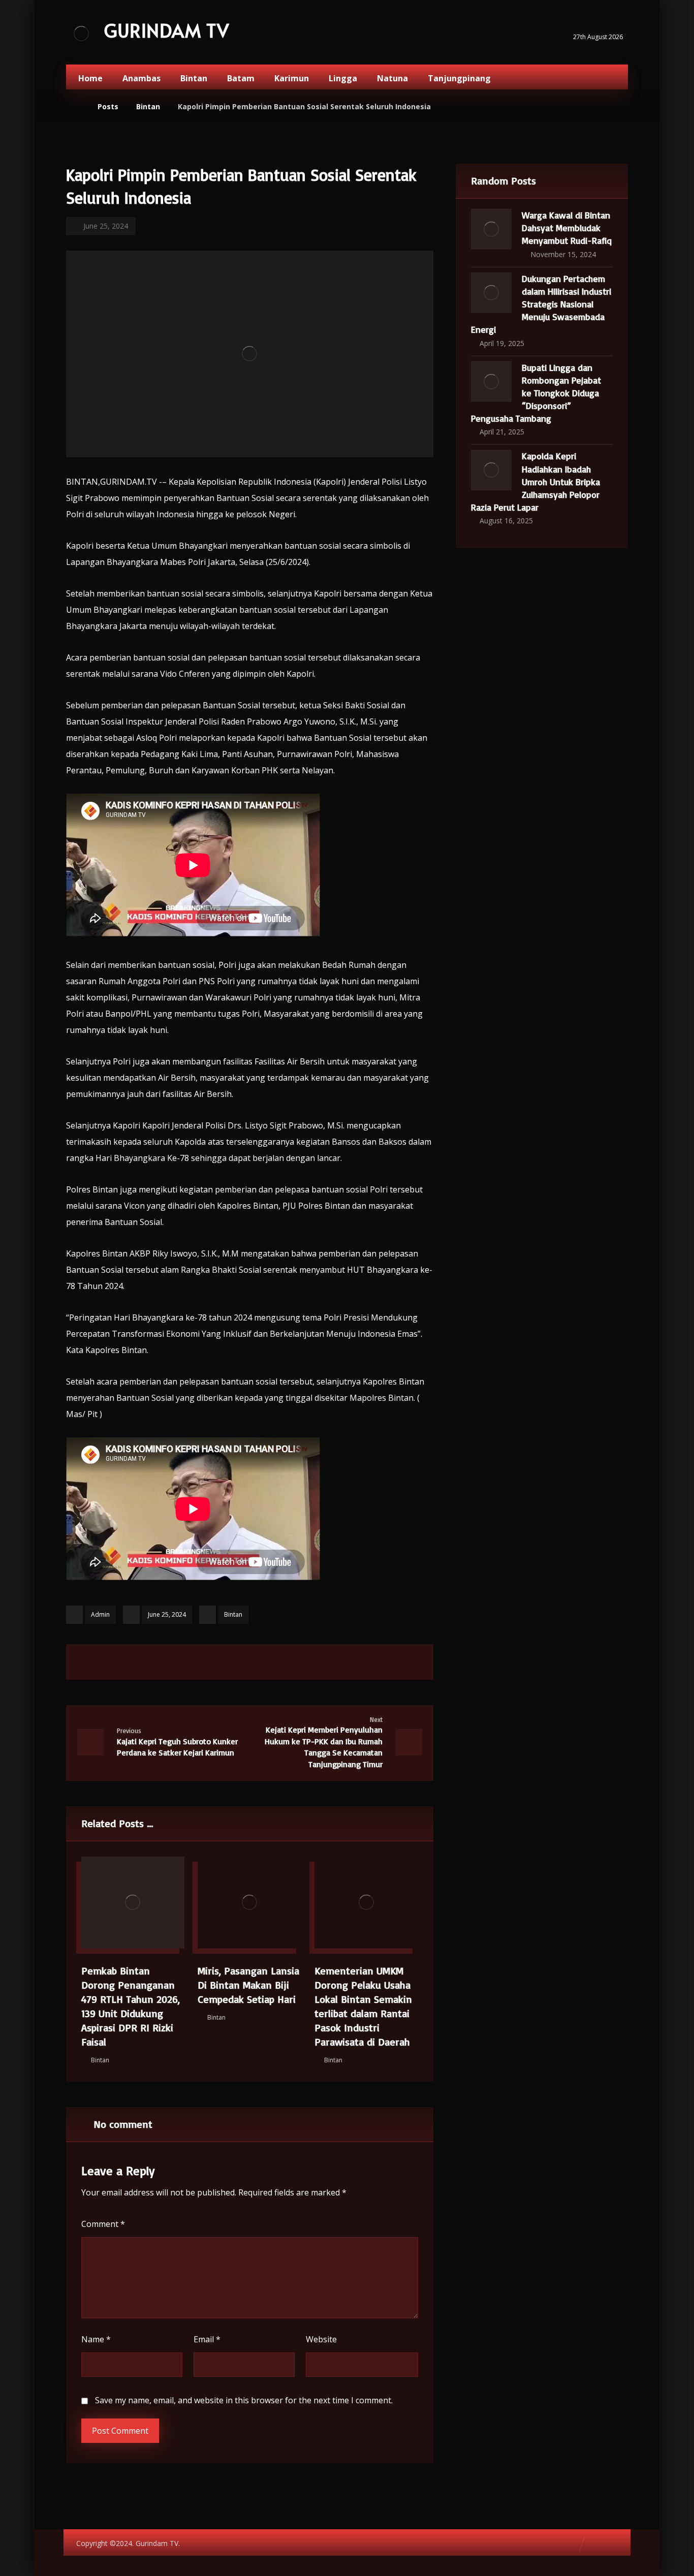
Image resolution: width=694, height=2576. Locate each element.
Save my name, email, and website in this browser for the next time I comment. (244, 2400)
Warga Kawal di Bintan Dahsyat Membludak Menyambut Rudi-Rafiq (567, 228)
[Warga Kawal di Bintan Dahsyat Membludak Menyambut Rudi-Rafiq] (491, 229)
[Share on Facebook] (186, 1662)
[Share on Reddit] (262, 1662)
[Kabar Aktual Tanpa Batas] (81, 33)
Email (207, 2339)
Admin (100, 1614)
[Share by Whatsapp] (288, 1662)
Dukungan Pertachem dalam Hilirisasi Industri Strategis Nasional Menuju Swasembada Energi (541, 304)
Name (96, 2339)
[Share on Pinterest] (237, 1662)
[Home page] (77, 106)
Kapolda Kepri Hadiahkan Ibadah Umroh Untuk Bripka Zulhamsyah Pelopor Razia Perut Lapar (535, 481)
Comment (103, 2224)
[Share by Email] (313, 1662)
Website (321, 2339)
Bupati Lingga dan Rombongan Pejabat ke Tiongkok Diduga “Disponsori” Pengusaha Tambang (536, 393)
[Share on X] (211, 1662)
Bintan (233, 1614)
